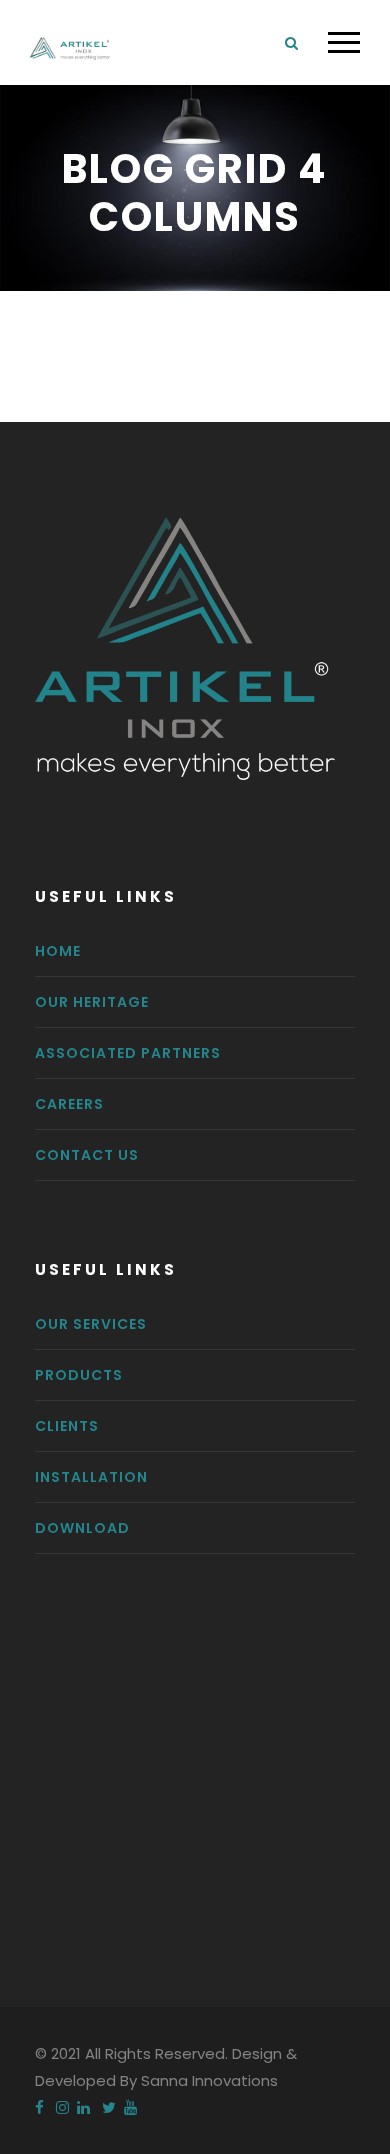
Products (79, 1375)
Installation (91, 1477)
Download (82, 1528)
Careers (69, 1104)
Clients (67, 1426)
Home (58, 951)
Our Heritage (92, 1002)
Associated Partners (128, 1053)
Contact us (87, 1155)
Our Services (91, 1324)
